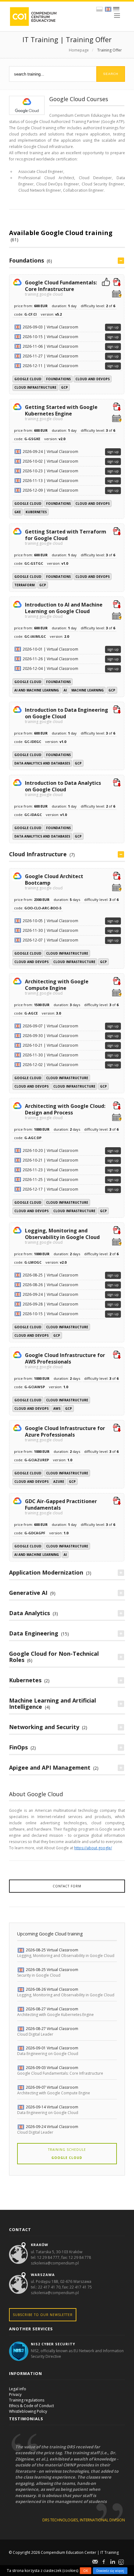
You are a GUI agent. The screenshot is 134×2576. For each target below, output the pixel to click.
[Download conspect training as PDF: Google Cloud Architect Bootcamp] (117, 877)
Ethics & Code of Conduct (31, 2406)
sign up (113, 327)
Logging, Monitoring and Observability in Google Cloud (62, 1236)
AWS (57, 1408)
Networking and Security (44, 1727)
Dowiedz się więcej (110, 2571)
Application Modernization (46, 1572)
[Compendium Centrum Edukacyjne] (33, 16)
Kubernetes (36, 512)
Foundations (26, 260)
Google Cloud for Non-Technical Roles (54, 1657)
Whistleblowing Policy (28, 2411)
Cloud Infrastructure (35, 387)
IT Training (110, 2552)
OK (86, 2571)
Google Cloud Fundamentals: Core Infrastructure (61, 288)
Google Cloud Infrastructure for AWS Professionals (65, 1360)
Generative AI (28, 1593)
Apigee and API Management (50, 1767)
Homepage (79, 50)
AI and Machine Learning (37, 690)
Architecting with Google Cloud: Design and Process (65, 1111)
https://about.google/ (93, 1848)
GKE (18, 512)
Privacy (15, 2394)
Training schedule (67, 2154)
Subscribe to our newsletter (43, 2315)
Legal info (18, 2389)
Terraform (24, 585)
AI (65, 690)
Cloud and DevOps (93, 379)
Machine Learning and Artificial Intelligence (53, 1703)
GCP (65, 387)
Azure (59, 1482)
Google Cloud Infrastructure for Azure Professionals (65, 1433)
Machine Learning (88, 690)
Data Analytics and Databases (42, 763)
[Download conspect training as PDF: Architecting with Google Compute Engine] (117, 982)
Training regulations (27, 2400)
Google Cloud (28, 379)
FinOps (18, 1747)
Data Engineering (34, 1633)
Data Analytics (29, 1613)
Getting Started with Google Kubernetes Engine (61, 412)
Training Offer (110, 50)
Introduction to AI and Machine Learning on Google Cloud (64, 610)
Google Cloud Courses (79, 99)
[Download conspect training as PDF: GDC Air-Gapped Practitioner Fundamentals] (117, 1502)
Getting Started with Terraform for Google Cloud (66, 537)
